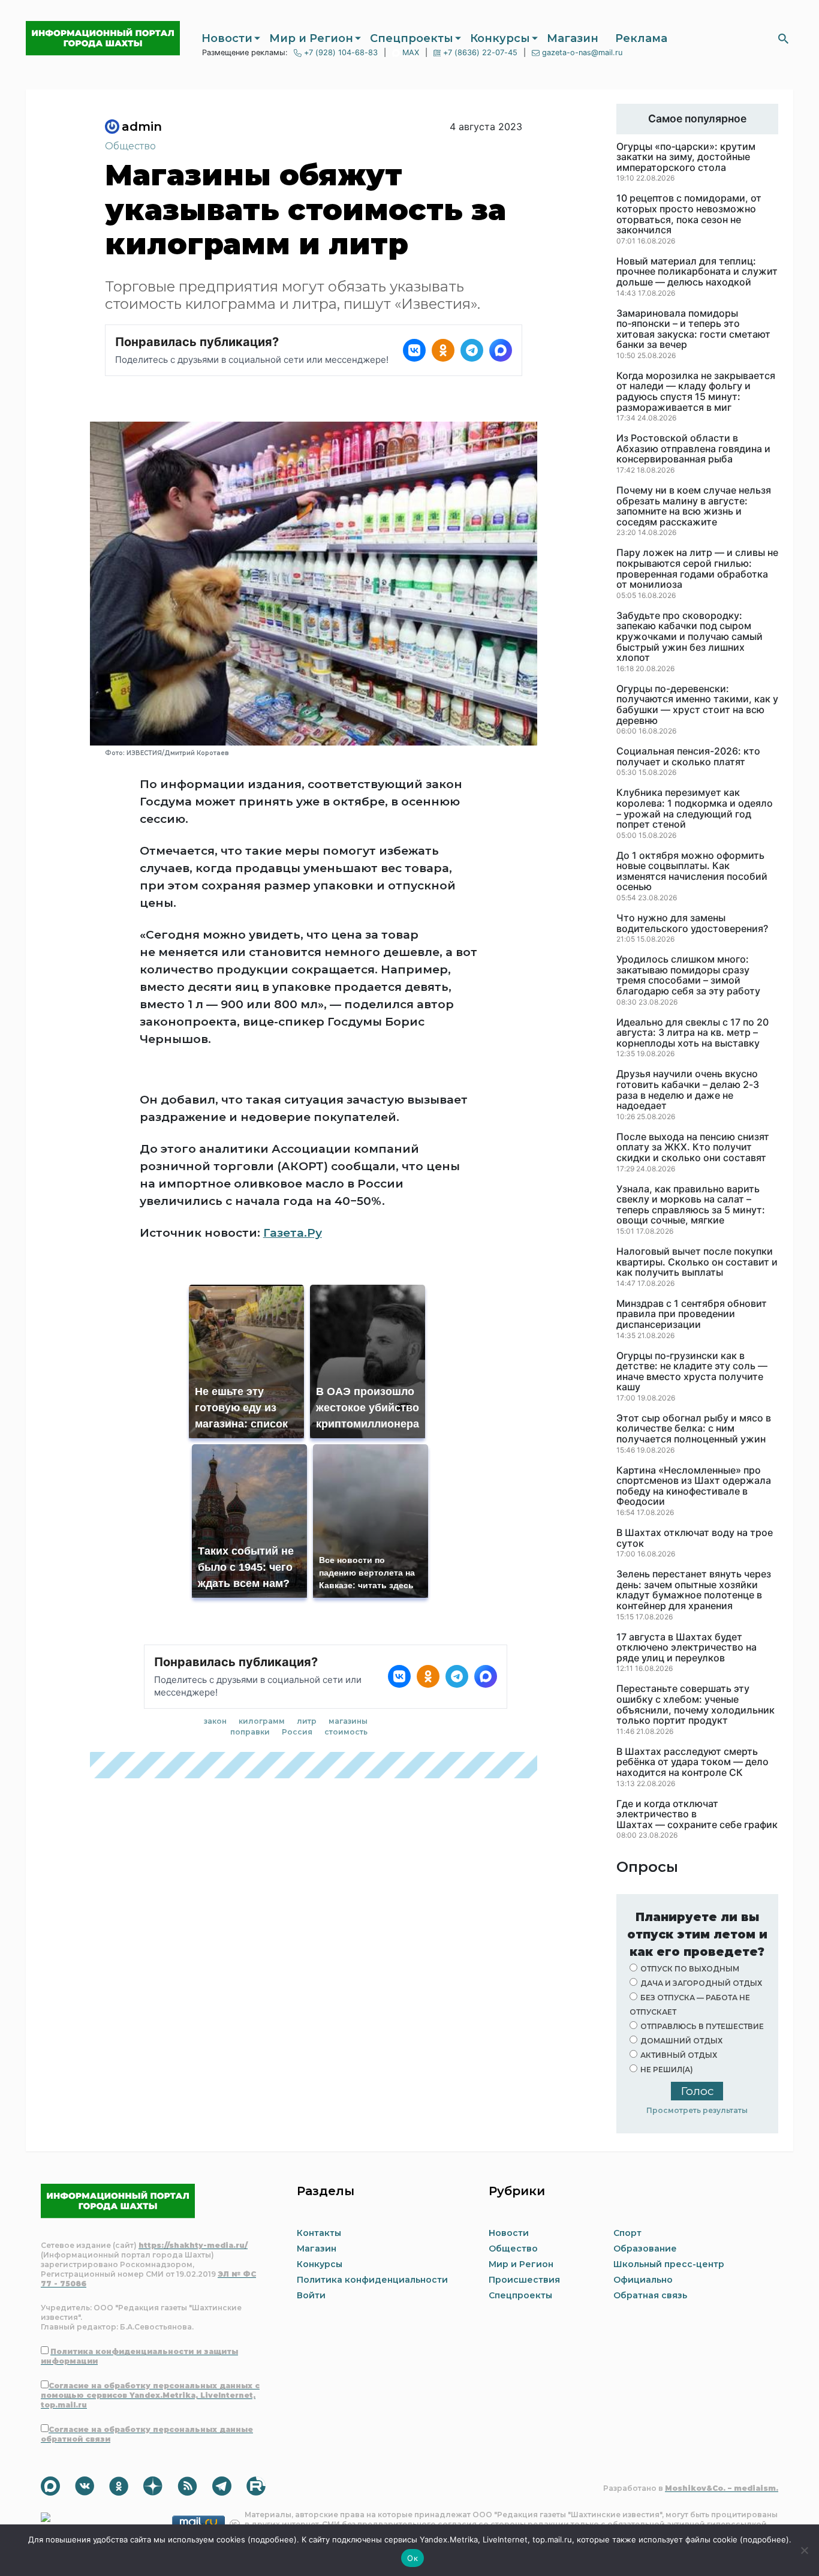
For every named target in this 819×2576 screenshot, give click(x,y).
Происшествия (524, 2280)
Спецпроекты (412, 38)
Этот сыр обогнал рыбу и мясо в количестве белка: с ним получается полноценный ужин (694, 1429)
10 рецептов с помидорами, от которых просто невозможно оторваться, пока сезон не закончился (689, 214)
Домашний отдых (681, 2041)
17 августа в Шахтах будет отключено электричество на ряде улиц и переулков (686, 1648)
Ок (412, 2558)
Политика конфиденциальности (372, 2280)
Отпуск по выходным (690, 1969)
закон (215, 1721)
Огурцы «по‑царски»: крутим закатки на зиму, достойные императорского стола (686, 157)
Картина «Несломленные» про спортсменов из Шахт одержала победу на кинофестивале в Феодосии (694, 1486)
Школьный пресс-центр (669, 2264)
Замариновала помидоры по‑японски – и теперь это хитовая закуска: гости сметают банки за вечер (693, 329)
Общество (130, 146)
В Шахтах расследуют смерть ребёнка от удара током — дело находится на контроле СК (692, 1762)
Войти (311, 2295)
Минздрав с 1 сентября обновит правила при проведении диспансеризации (692, 1314)
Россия (297, 1732)
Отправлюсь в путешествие (702, 2026)
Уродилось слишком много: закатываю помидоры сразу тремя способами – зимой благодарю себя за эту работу (688, 975)
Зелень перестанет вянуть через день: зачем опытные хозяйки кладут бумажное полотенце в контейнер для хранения (694, 1590)
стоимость (346, 1732)
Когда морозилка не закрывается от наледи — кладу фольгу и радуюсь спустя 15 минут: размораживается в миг (696, 392)
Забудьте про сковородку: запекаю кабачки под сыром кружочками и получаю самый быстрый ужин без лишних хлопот (689, 637)
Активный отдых (679, 2055)
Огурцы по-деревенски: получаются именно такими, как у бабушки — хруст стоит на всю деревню (697, 705)
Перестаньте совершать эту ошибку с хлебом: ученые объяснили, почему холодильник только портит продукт (695, 1705)
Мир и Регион (311, 38)
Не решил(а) (667, 2069)
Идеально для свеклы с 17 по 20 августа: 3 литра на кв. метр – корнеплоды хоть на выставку (692, 1033)
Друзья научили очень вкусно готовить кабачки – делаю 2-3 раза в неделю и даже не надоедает (688, 1090)
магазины (348, 1721)
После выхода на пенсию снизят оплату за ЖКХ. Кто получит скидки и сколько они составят (693, 1148)
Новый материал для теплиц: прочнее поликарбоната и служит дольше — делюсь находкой (697, 272)
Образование (645, 2249)
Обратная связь (650, 2295)
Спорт (627, 2233)
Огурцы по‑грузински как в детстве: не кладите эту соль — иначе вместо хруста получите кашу (692, 1372)
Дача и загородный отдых (701, 1983)
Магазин (573, 38)
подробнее (272, 2539)
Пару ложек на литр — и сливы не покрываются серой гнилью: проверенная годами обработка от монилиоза (697, 569)
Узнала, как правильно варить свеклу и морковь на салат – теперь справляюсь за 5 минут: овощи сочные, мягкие (691, 1205)
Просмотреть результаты (697, 2110)
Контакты (319, 2233)
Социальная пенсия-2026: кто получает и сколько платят (688, 757)
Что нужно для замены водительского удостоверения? (692, 923)
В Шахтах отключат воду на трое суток (695, 1538)
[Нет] (804, 2550)
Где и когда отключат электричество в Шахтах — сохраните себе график (697, 1815)
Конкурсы (500, 38)
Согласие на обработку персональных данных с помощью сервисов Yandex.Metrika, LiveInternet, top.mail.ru (150, 2395)
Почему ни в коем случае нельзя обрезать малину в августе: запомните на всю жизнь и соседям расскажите (694, 506)
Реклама (641, 38)
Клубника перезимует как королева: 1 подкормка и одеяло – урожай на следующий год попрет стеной (695, 808)
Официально (643, 2280)
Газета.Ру (293, 1233)
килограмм (262, 1721)
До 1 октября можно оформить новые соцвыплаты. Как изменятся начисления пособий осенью (692, 871)
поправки (250, 1732)
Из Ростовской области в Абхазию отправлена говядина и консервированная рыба (693, 449)
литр (307, 1721)
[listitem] (414, 350)
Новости (227, 38)
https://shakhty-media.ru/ (193, 2245)
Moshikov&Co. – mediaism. (722, 2488)
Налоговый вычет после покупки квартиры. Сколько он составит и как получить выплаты (697, 1262)
